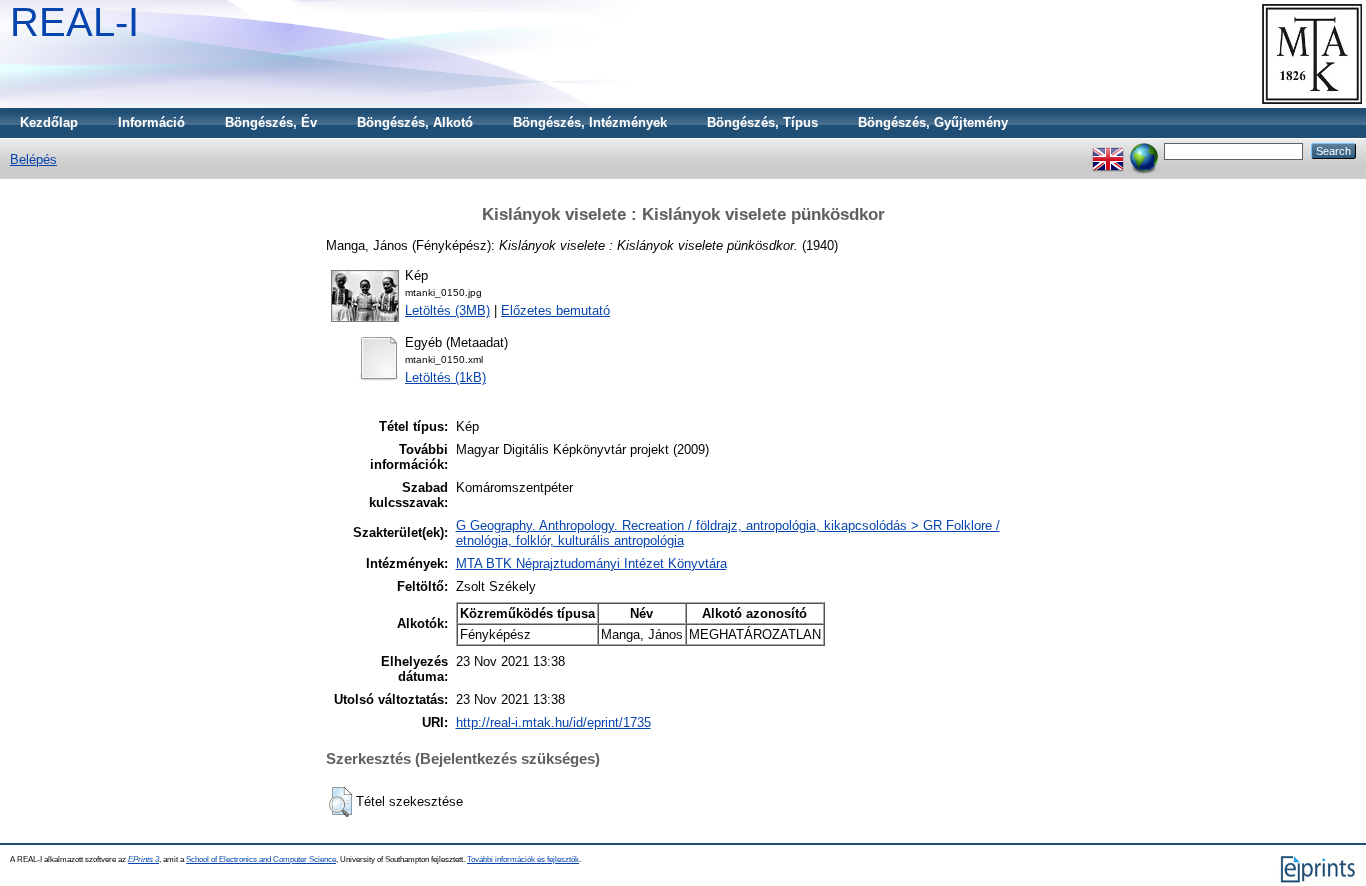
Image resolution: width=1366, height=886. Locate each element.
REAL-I (74, 22)
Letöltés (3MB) (447, 310)
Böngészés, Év (271, 122)
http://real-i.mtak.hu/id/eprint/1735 (553, 722)
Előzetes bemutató (555, 310)
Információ (151, 122)
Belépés (33, 159)
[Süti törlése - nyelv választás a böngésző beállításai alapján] (1144, 150)
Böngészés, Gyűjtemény (933, 122)
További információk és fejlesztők (523, 859)
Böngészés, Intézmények (590, 122)
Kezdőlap (49, 122)
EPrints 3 (143, 859)
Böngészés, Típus (762, 122)
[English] (1108, 150)
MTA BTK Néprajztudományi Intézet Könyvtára (591, 563)
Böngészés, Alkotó (415, 122)
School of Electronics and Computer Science (261, 859)
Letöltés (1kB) (445, 377)
